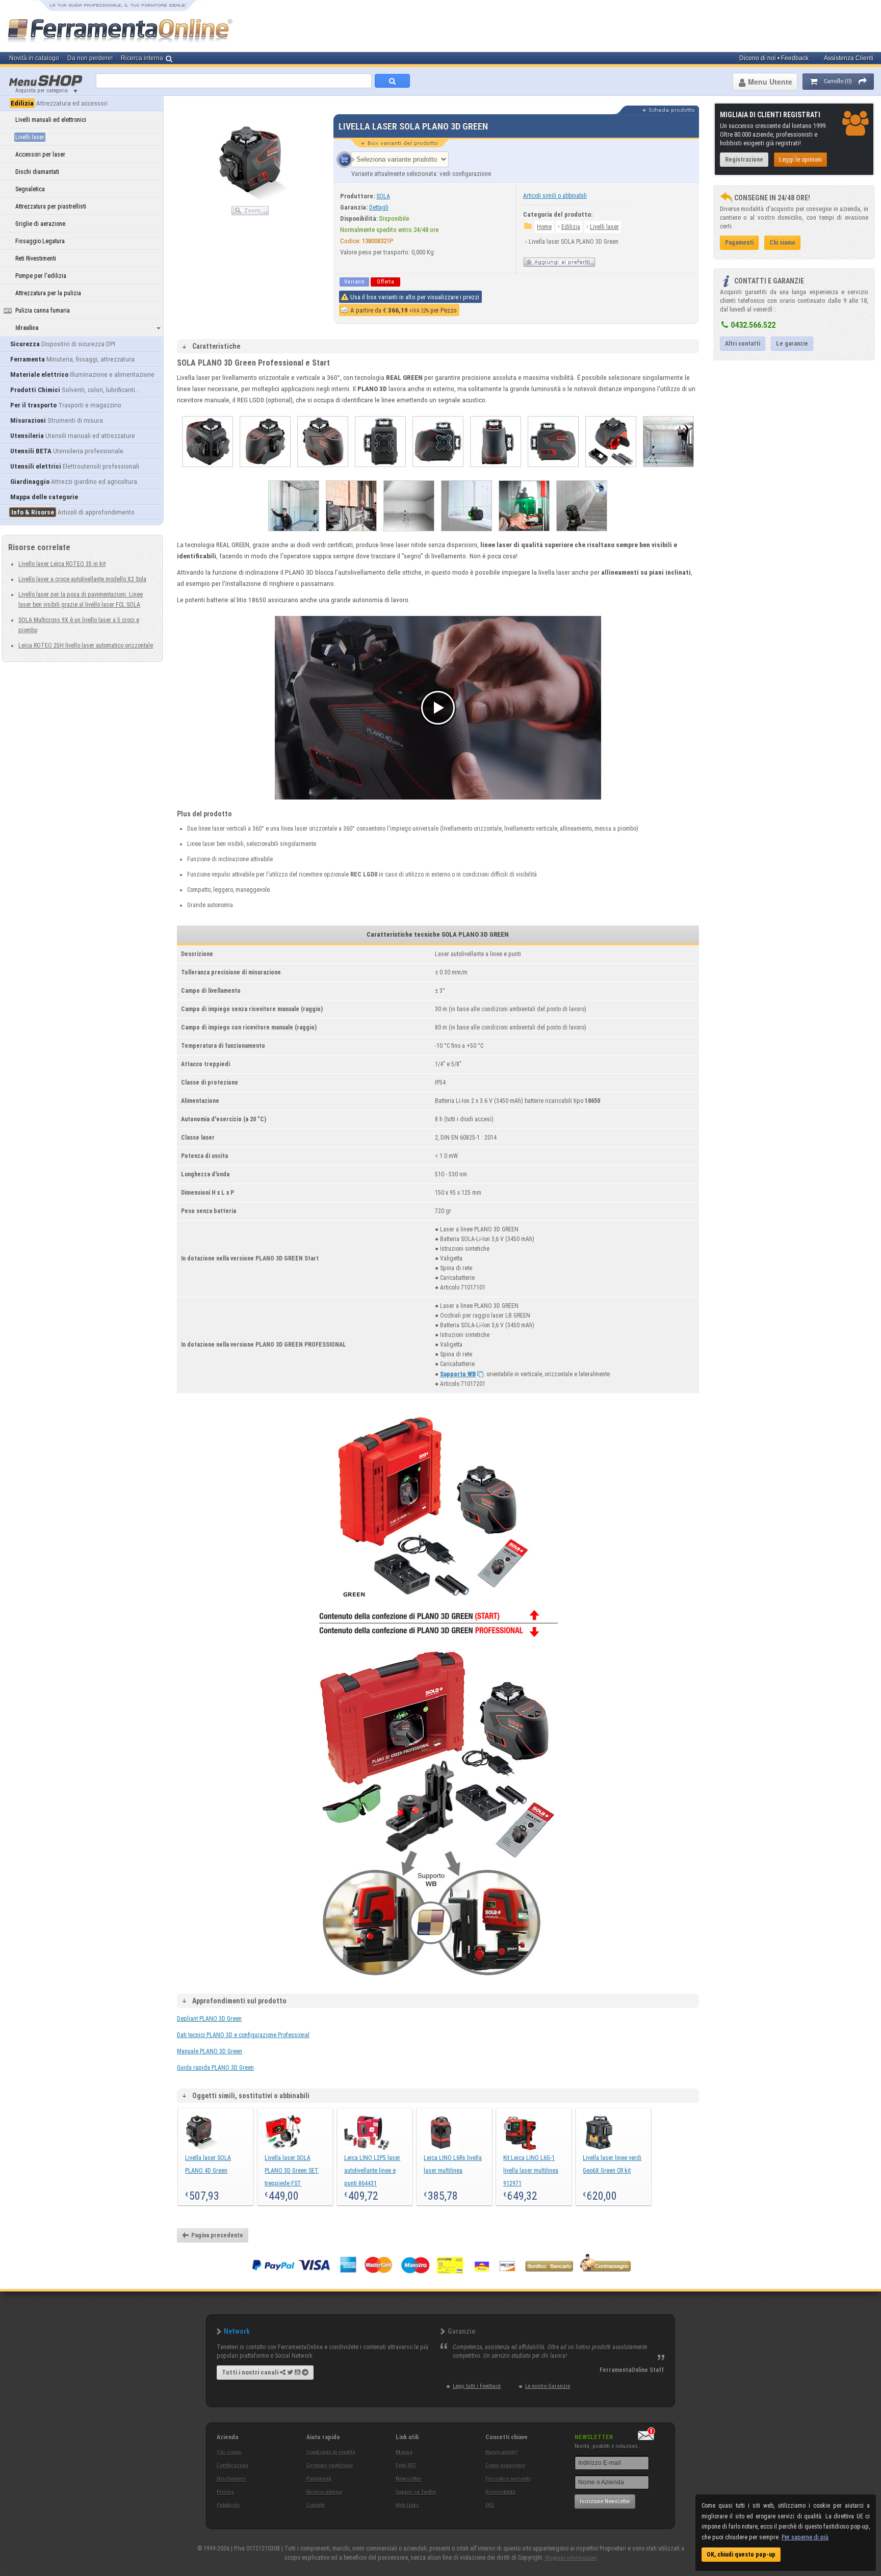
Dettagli (379, 208)
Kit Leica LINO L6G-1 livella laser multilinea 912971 (531, 2171)
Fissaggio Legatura (40, 241)
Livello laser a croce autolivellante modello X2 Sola (82, 579)
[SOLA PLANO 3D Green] (524, 534)
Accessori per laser (40, 154)
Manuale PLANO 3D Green (210, 2051)
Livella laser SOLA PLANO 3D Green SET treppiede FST (292, 2171)
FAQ (490, 2505)
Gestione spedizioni (330, 2466)
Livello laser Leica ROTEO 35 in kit (62, 564)
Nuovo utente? (501, 2452)
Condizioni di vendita (331, 2452)
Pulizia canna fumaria (43, 311)
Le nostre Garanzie (548, 2386)
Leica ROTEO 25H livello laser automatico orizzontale (86, 646)
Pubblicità (228, 2505)
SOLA (383, 196)
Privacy (225, 2492)
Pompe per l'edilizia (41, 276)
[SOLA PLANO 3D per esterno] (351, 534)
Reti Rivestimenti (36, 259)
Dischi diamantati (37, 172)
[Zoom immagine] (250, 213)
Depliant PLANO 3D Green (209, 2019)
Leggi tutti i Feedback (477, 2386)
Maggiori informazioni (571, 2558)
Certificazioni (232, 2466)
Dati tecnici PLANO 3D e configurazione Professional (243, 2035)
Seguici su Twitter (416, 2492)
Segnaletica (30, 189)
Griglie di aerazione (40, 224)
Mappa (404, 2452)
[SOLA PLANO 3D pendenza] (582, 534)
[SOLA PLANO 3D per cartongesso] (668, 470)
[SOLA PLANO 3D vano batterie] (611, 470)
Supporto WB (458, 1374)
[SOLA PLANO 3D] (208, 470)
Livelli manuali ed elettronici (51, 120)
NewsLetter (408, 2479)
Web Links (407, 2505)
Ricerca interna (324, 2492)
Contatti (316, 2505)
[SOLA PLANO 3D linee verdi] (409, 534)
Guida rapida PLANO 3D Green (215, 2068)
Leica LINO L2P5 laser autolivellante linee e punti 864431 (372, 2171)
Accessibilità (500, 2492)
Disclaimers (231, 2479)
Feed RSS (406, 2466)
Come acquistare (505, 2466)
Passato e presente (508, 2479)
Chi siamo (229, 2452)
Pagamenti (319, 2479)
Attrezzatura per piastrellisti (51, 207)
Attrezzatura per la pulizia (48, 293)
